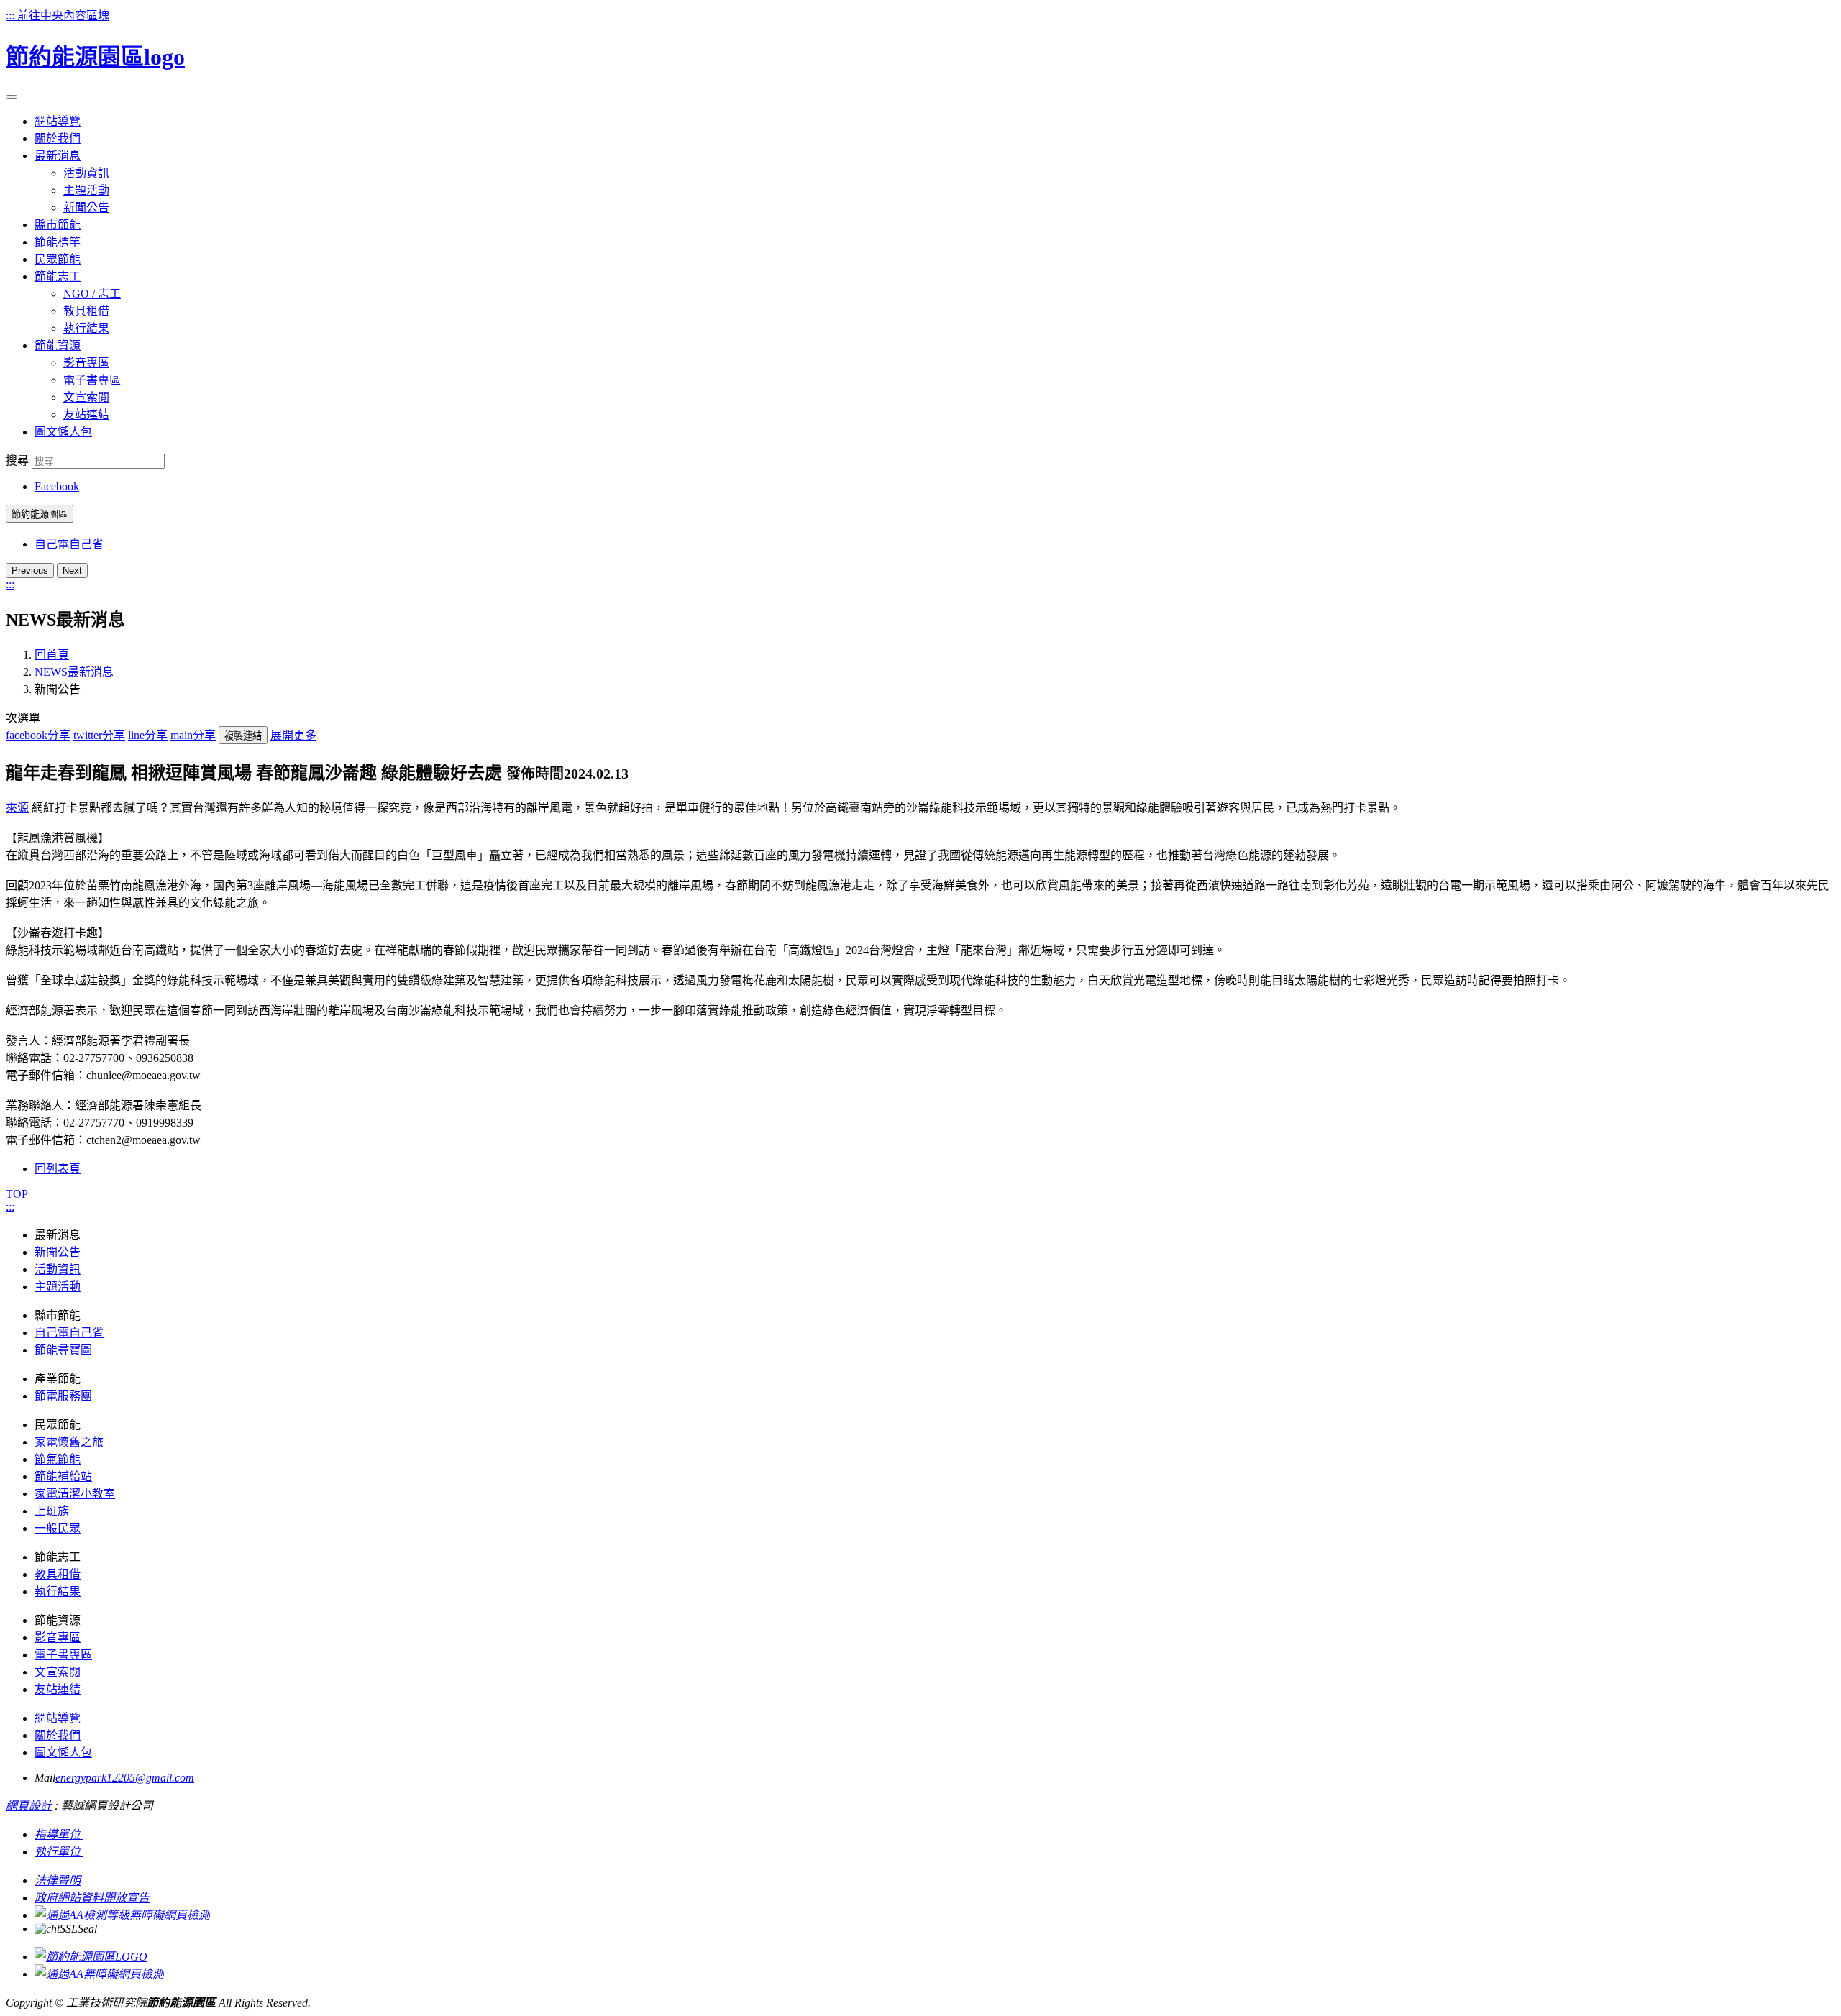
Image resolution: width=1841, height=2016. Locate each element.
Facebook (57, 486)
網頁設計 (29, 1806)
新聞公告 (86, 207)
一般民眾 (58, 1528)
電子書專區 (92, 380)
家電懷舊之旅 (69, 1442)
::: (12, 15)
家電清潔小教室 (75, 1494)
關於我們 (58, 1735)
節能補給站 (63, 1476)
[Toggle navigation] (12, 97)
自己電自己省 (69, 544)
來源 (17, 808)
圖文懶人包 (63, 1752)
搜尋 (17, 461)
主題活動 (86, 190)
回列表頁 (58, 1169)
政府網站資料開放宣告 (92, 1898)
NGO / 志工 (92, 294)
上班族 (52, 1511)
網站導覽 (58, 1718)
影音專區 (86, 363)
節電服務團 (63, 1396)
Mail (45, 1778)
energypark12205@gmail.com (125, 1778)
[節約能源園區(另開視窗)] (91, 1957)
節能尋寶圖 (63, 1350)
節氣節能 (58, 1459)
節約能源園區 (40, 514)
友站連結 (86, 414)
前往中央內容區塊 (63, 15)
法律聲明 (58, 1880)
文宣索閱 (86, 397)
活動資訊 (86, 173)
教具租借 (86, 311)
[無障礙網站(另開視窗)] (122, 1915)
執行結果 (86, 328)
